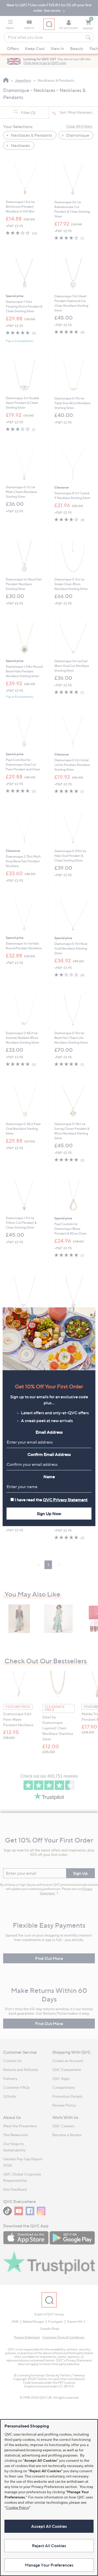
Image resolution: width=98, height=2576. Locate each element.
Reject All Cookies (49, 2546)
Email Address (49, 1432)
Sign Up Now (49, 1514)
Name (49, 1477)
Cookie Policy (18, 2508)
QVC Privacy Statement (65, 1500)
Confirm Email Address (49, 1454)
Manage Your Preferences (49, 2565)
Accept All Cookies (49, 2526)
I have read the (51, 1500)
